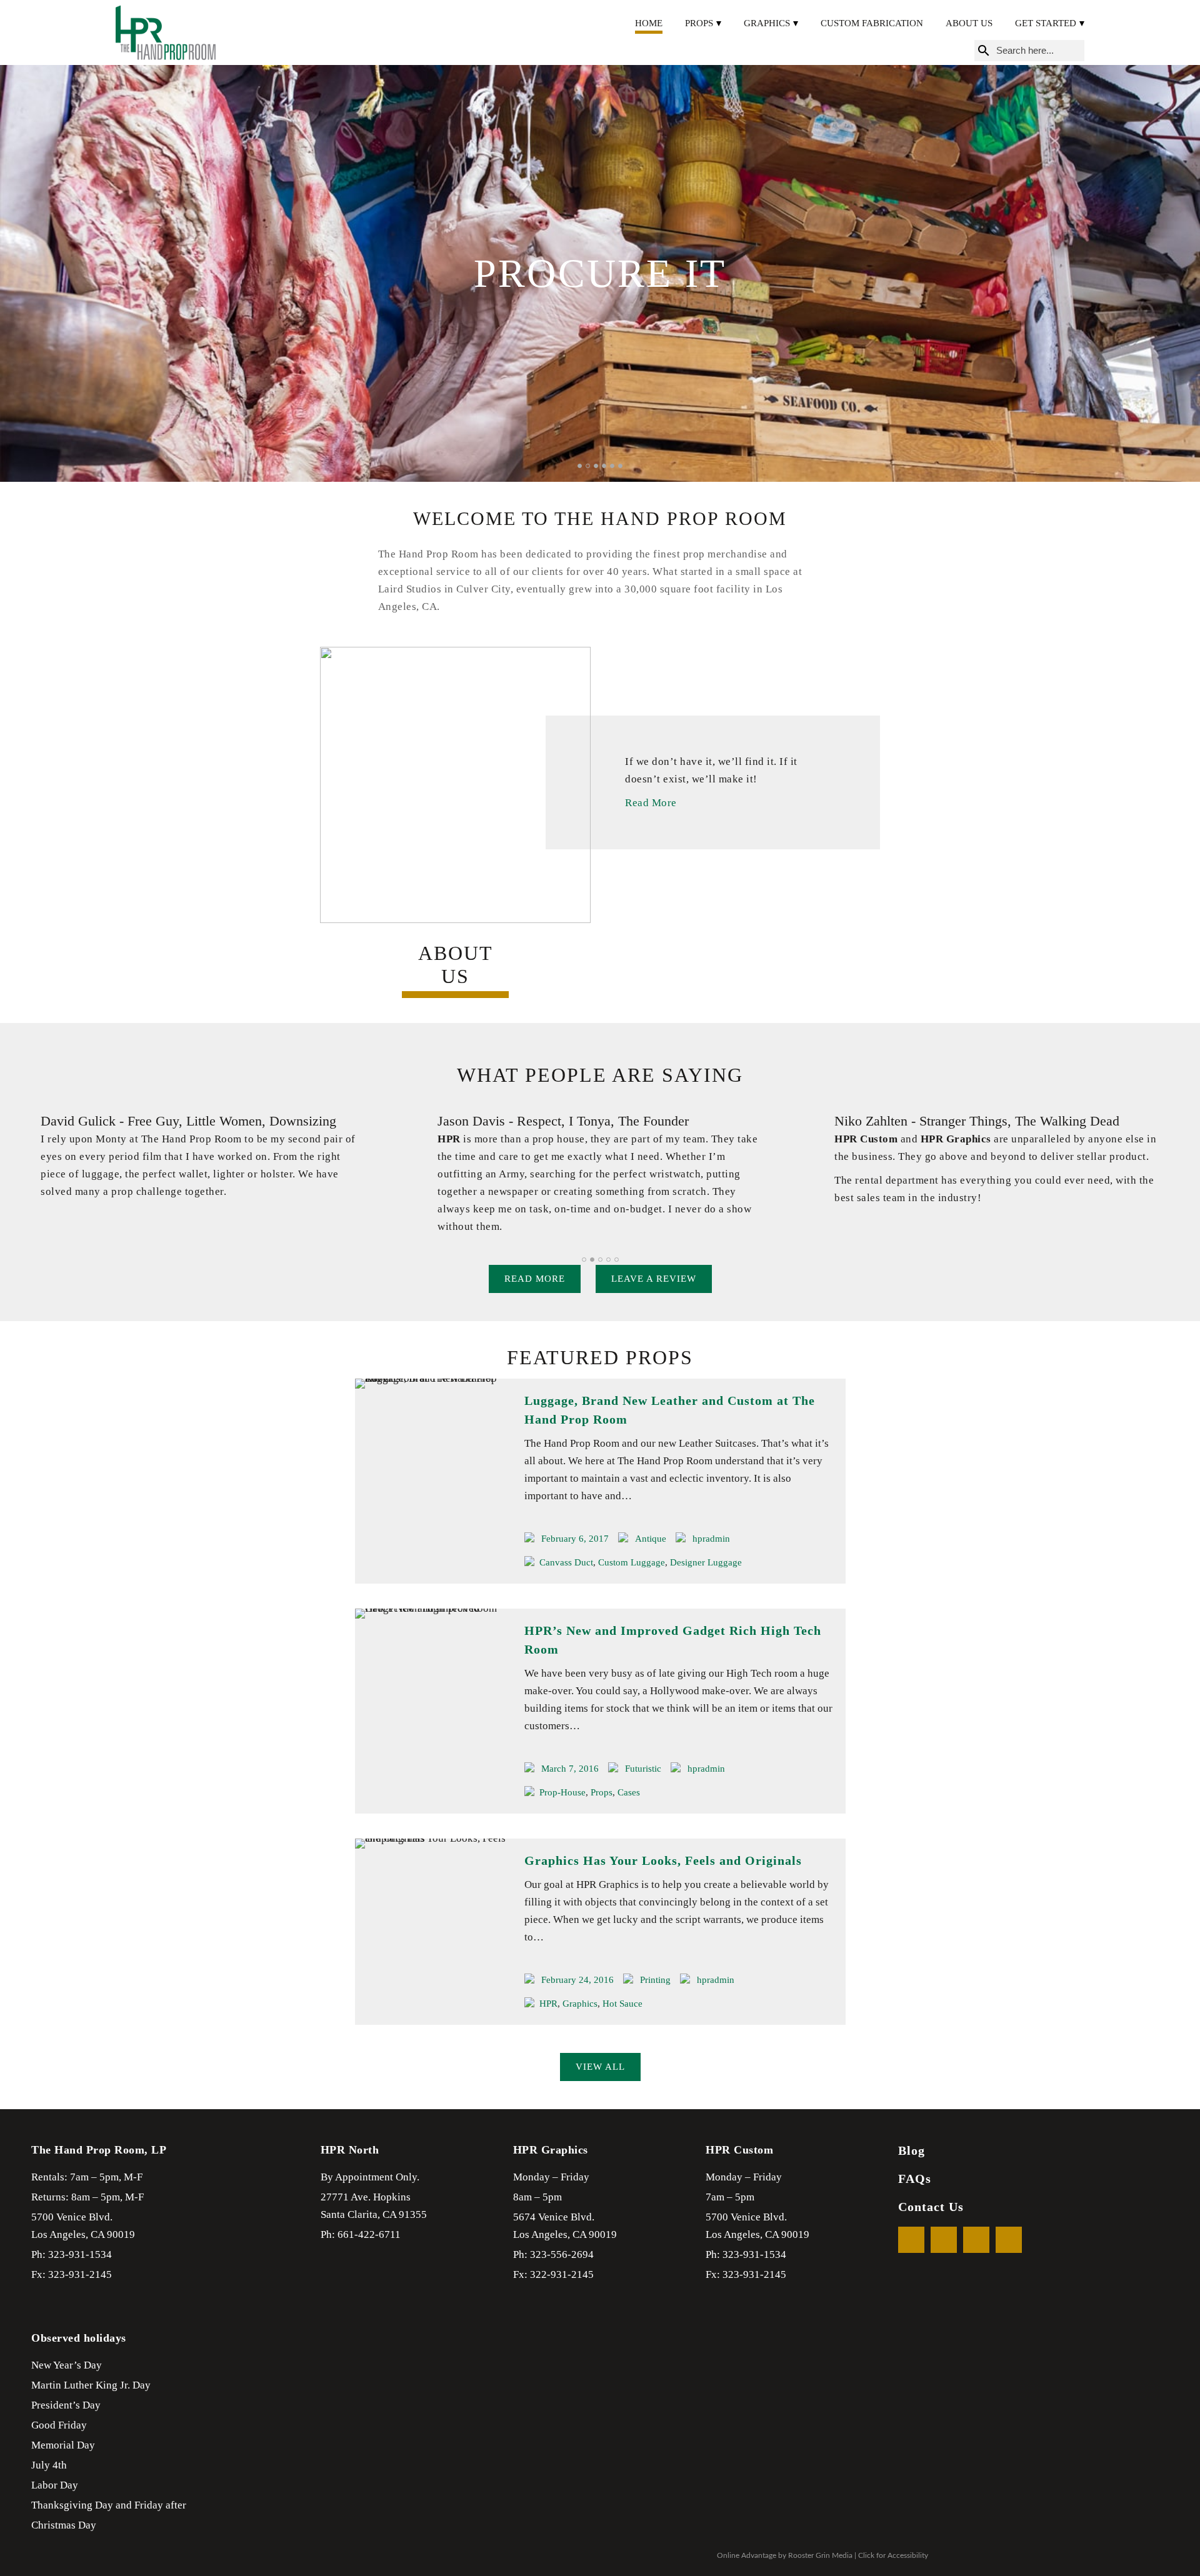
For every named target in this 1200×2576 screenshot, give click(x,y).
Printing (655, 1980)
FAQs (915, 2179)
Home (649, 23)
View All (600, 2067)
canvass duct (566, 1562)
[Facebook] (911, 2240)
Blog (912, 2150)
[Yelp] (976, 2240)
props (602, 1792)
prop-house (562, 1792)
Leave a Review (654, 1279)
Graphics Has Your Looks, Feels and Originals (663, 1860)
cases (629, 1792)
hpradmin (711, 1539)
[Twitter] (944, 2240)
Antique (651, 1539)
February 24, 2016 (577, 1980)
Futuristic (643, 1769)
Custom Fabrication (872, 23)
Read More (651, 803)
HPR (548, 2004)
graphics (580, 2004)
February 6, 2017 (575, 1539)
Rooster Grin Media (820, 2555)
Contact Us (931, 2207)
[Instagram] (1009, 2240)
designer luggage (706, 1562)
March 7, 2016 (570, 1769)
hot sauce (622, 2004)
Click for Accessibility (893, 2555)
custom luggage (632, 1562)
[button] (580, 466)
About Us (969, 23)
